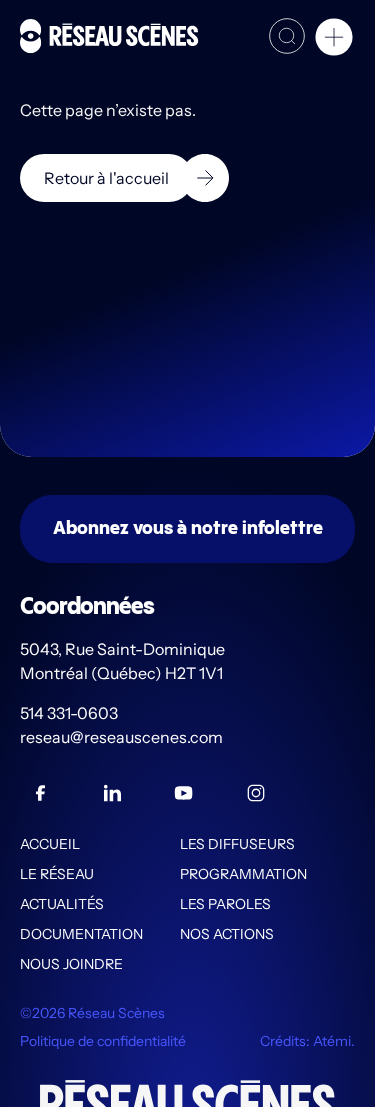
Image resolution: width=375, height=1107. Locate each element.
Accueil (50, 844)
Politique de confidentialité (103, 1041)
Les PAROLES (225, 904)
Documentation (81, 934)
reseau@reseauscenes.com (123, 737)
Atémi (332, 1041)
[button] (334, 40)
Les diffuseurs (237, 844)
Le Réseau (57, 874)
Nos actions (227, 934)
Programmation (243, 874)
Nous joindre (71, 964)
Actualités (62, 904)
